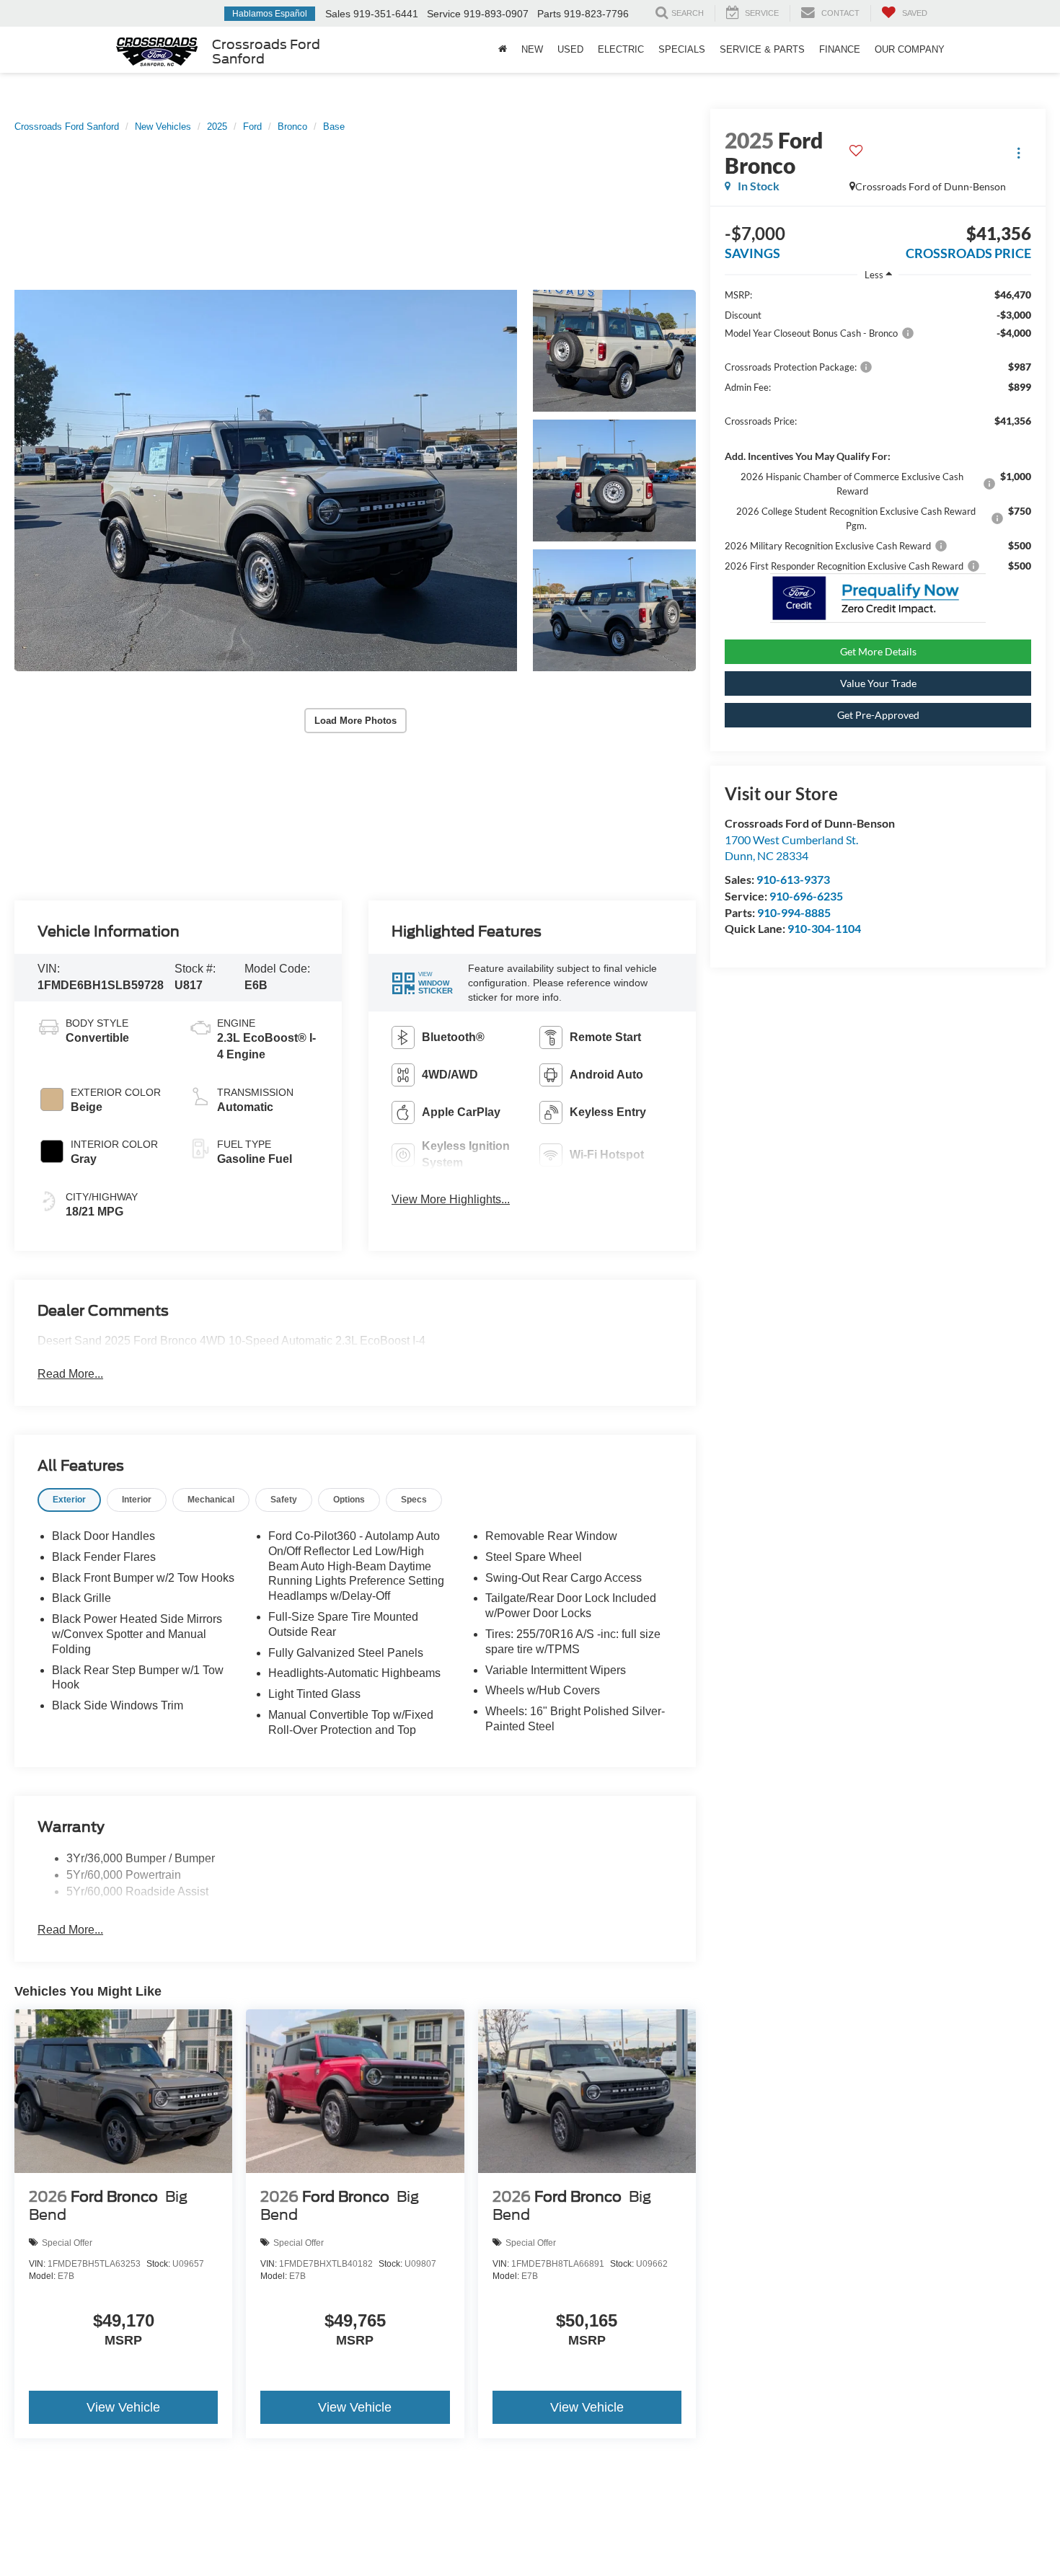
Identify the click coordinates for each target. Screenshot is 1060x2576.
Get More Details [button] (878, 651)
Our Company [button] (910, 49)
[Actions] (1019, 153)
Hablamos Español (270, 14)
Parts (549, 14)
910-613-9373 (793, 879)
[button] (266, 481)
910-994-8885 (794, 912)
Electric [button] (621, 49)
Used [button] (570, 49)
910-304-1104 (824, 928)
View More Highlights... (451, 1199)
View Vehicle (123, 2407)
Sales (338, 14)
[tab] (69, 1500)
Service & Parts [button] (762, 49)
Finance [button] (840, 49)
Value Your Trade (878, 683)
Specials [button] (682, 49)
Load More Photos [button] (355, 721)
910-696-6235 (806, 896)
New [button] (532, 49)
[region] (878, 430)
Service (444, 14)
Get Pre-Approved (878, 715)
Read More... (70, 1374)
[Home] (503, 50)
